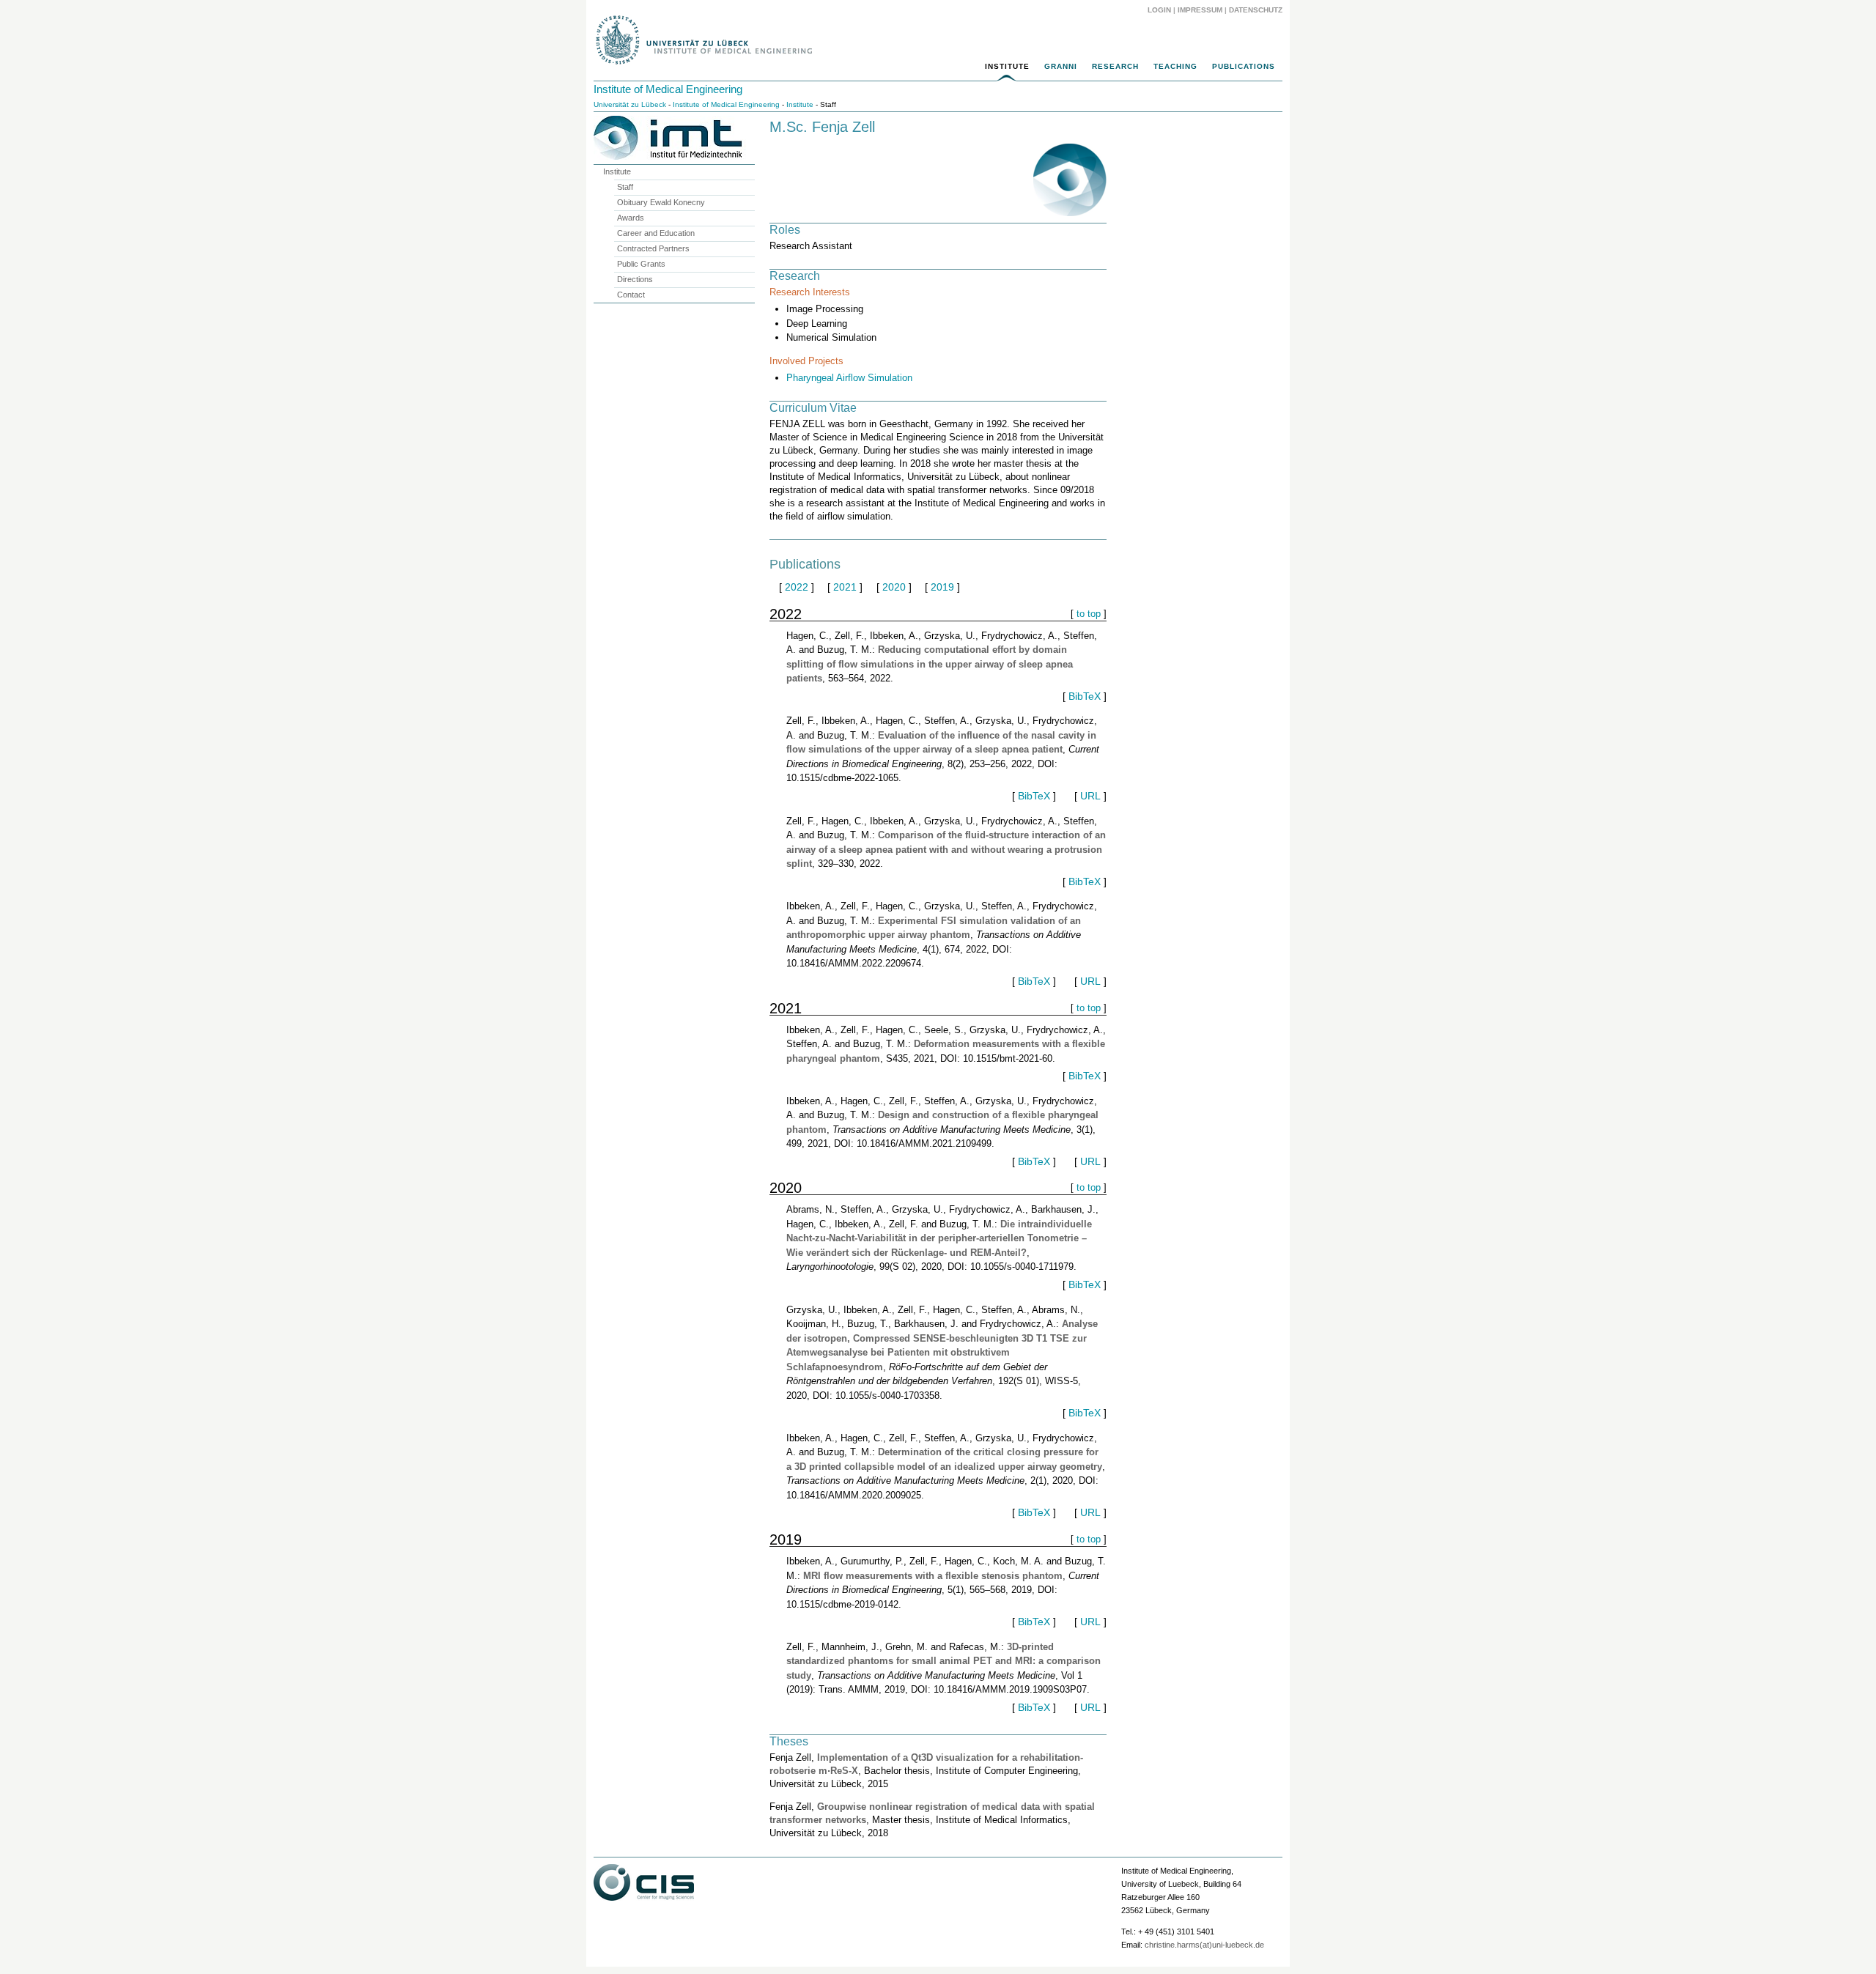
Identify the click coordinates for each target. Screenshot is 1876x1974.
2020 (894, 587)
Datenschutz (1256, 10)
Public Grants (641, 264)
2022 (797, 587)
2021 (845, 587)
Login (1159, 10)
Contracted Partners (653, 248)
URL (1090, 796)
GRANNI (1061, 66)
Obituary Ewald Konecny (661, 202)
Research (1115, 66)
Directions (635, 279)
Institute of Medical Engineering (668, 89)
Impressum (1200, 10)
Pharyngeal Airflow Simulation (849, 378)
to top (1089, 614)
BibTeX (1085, 696)
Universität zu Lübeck (630, 104)
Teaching (1175, 66)
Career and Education (656, 233)
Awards (631, 218)
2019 (942, 587)
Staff (625, 187)
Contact (631, 295)
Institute (1007, 66)
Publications (1244, 66)
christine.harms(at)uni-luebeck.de (1204, 1945)
